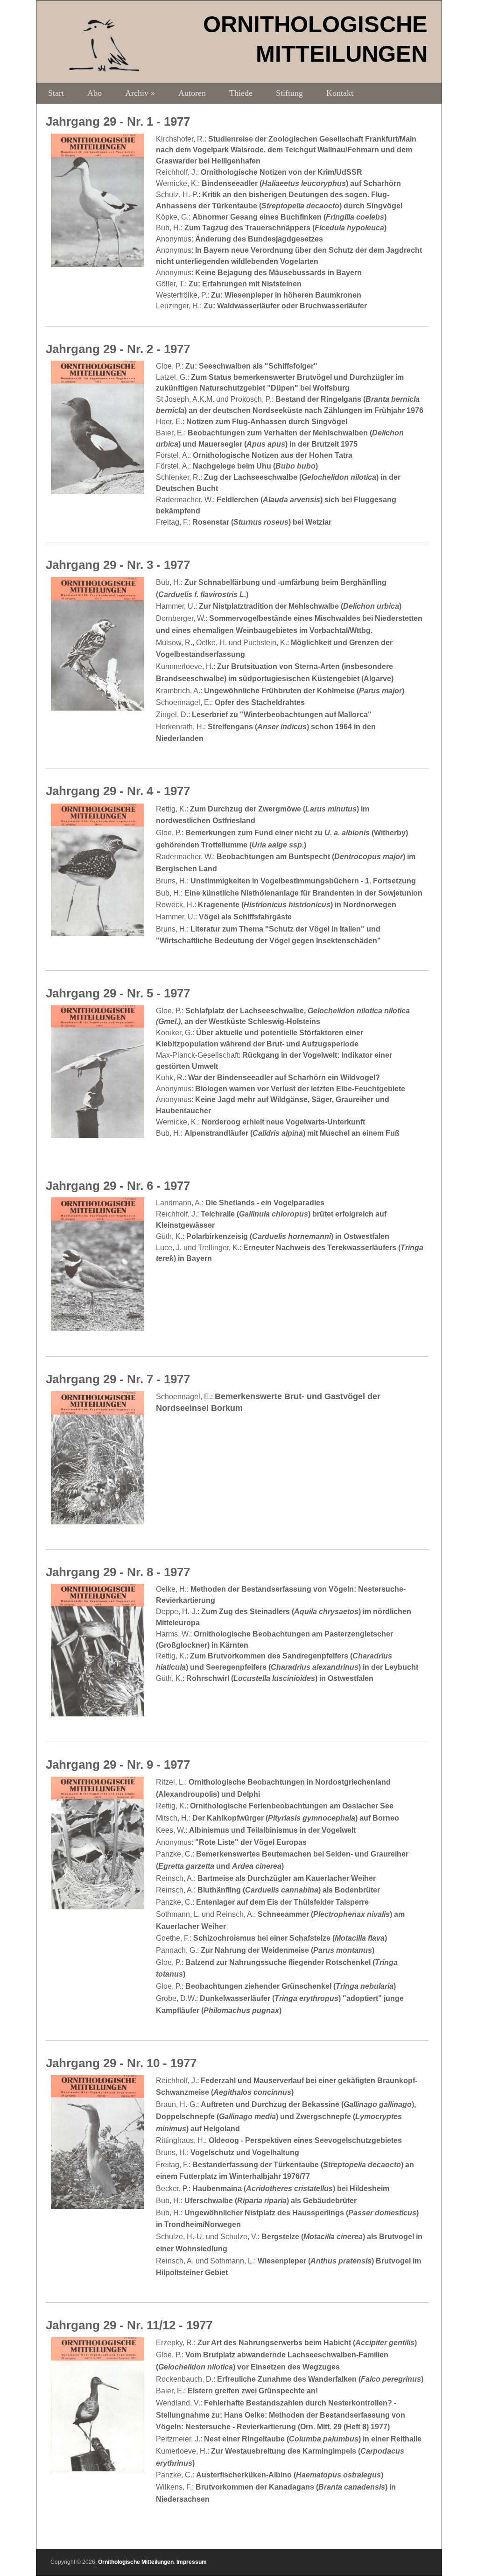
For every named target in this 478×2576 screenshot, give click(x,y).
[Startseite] (104, 69)
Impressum (192, 2562)
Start (56, 93)
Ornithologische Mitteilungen (136, 2562)
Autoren (192, 93)
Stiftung (289, 93)
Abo (95, 93)
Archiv (140, 93)
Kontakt (340, 93)
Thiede (241, 93)
